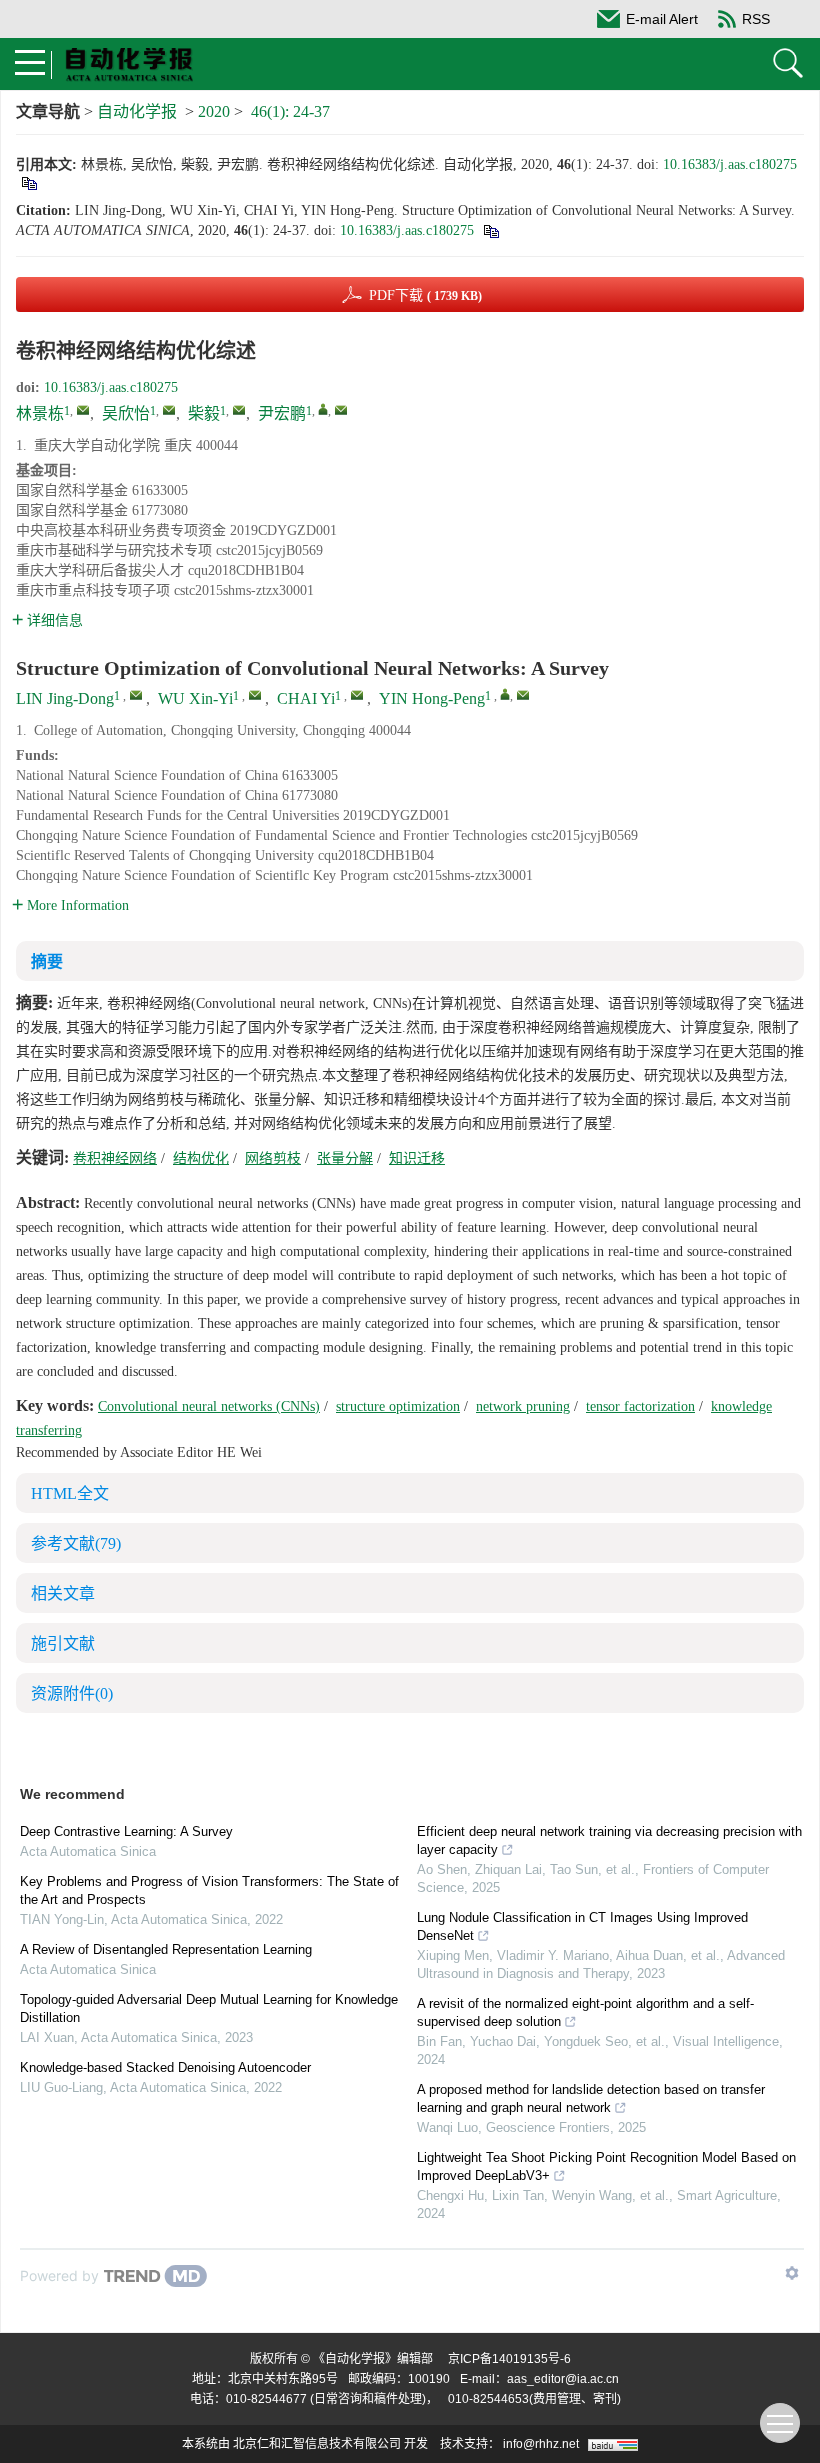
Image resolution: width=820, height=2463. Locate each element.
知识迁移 (417, 1158)
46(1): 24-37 (290, 111)
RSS (756, 19)
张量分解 (345, 1158)
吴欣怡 (126, 413)
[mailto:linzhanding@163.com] (83, 410)
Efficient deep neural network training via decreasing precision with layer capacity (609, 1840)
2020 (214, 111)
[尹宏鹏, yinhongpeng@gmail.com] (323, 409)
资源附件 (72, 1693)
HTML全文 (70, 1493)
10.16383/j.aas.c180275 (730, 164)
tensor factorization (640, 1406)
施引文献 (63, 1643)
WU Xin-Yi (195, 698)
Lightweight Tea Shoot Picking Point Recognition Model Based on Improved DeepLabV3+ (606, 2166)
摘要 (47, 961)
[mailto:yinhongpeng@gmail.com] (341, 410)
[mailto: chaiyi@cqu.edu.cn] (357, 695)
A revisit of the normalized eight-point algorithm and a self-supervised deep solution (585, 2012)
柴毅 (204, 413)
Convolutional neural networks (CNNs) (209, 1406)
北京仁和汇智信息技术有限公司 (317, 2444)
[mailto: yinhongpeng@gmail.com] (523, 695)
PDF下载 (425, 295)
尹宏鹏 (282, 413)
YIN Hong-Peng (432, 698)
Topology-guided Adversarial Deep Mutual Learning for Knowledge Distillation (209, 2008)
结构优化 (201, 1158)
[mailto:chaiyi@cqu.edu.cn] (239, 410)
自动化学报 (137, 111)
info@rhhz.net (541, 2444)
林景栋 (40, 413)
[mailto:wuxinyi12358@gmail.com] (169, 410)
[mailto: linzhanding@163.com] (136, 695)
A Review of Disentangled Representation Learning (166, 1949)
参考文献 (76, 1543)
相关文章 (63, 1593)
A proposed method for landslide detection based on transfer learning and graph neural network (591, 2098)
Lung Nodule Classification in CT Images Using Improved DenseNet (582, 1926)
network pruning (523, 1406)
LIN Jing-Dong (65, 698)
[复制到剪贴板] (28, 182)
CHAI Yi (306, 698)
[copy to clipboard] (490, 230)
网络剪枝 (273, 1158)
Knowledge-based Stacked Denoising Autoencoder (165, 2067)
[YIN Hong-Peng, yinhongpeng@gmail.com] (505, 694)
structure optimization (398, 1406)
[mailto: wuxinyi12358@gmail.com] (255, 695)
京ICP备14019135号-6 (509, 2359)
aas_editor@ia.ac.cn (563, 2379)
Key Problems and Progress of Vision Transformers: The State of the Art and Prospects (209, 1890)
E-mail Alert (662, 19)
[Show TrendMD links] (792, 2273)
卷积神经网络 (115, 1158)
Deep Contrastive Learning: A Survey (126, 1831)
